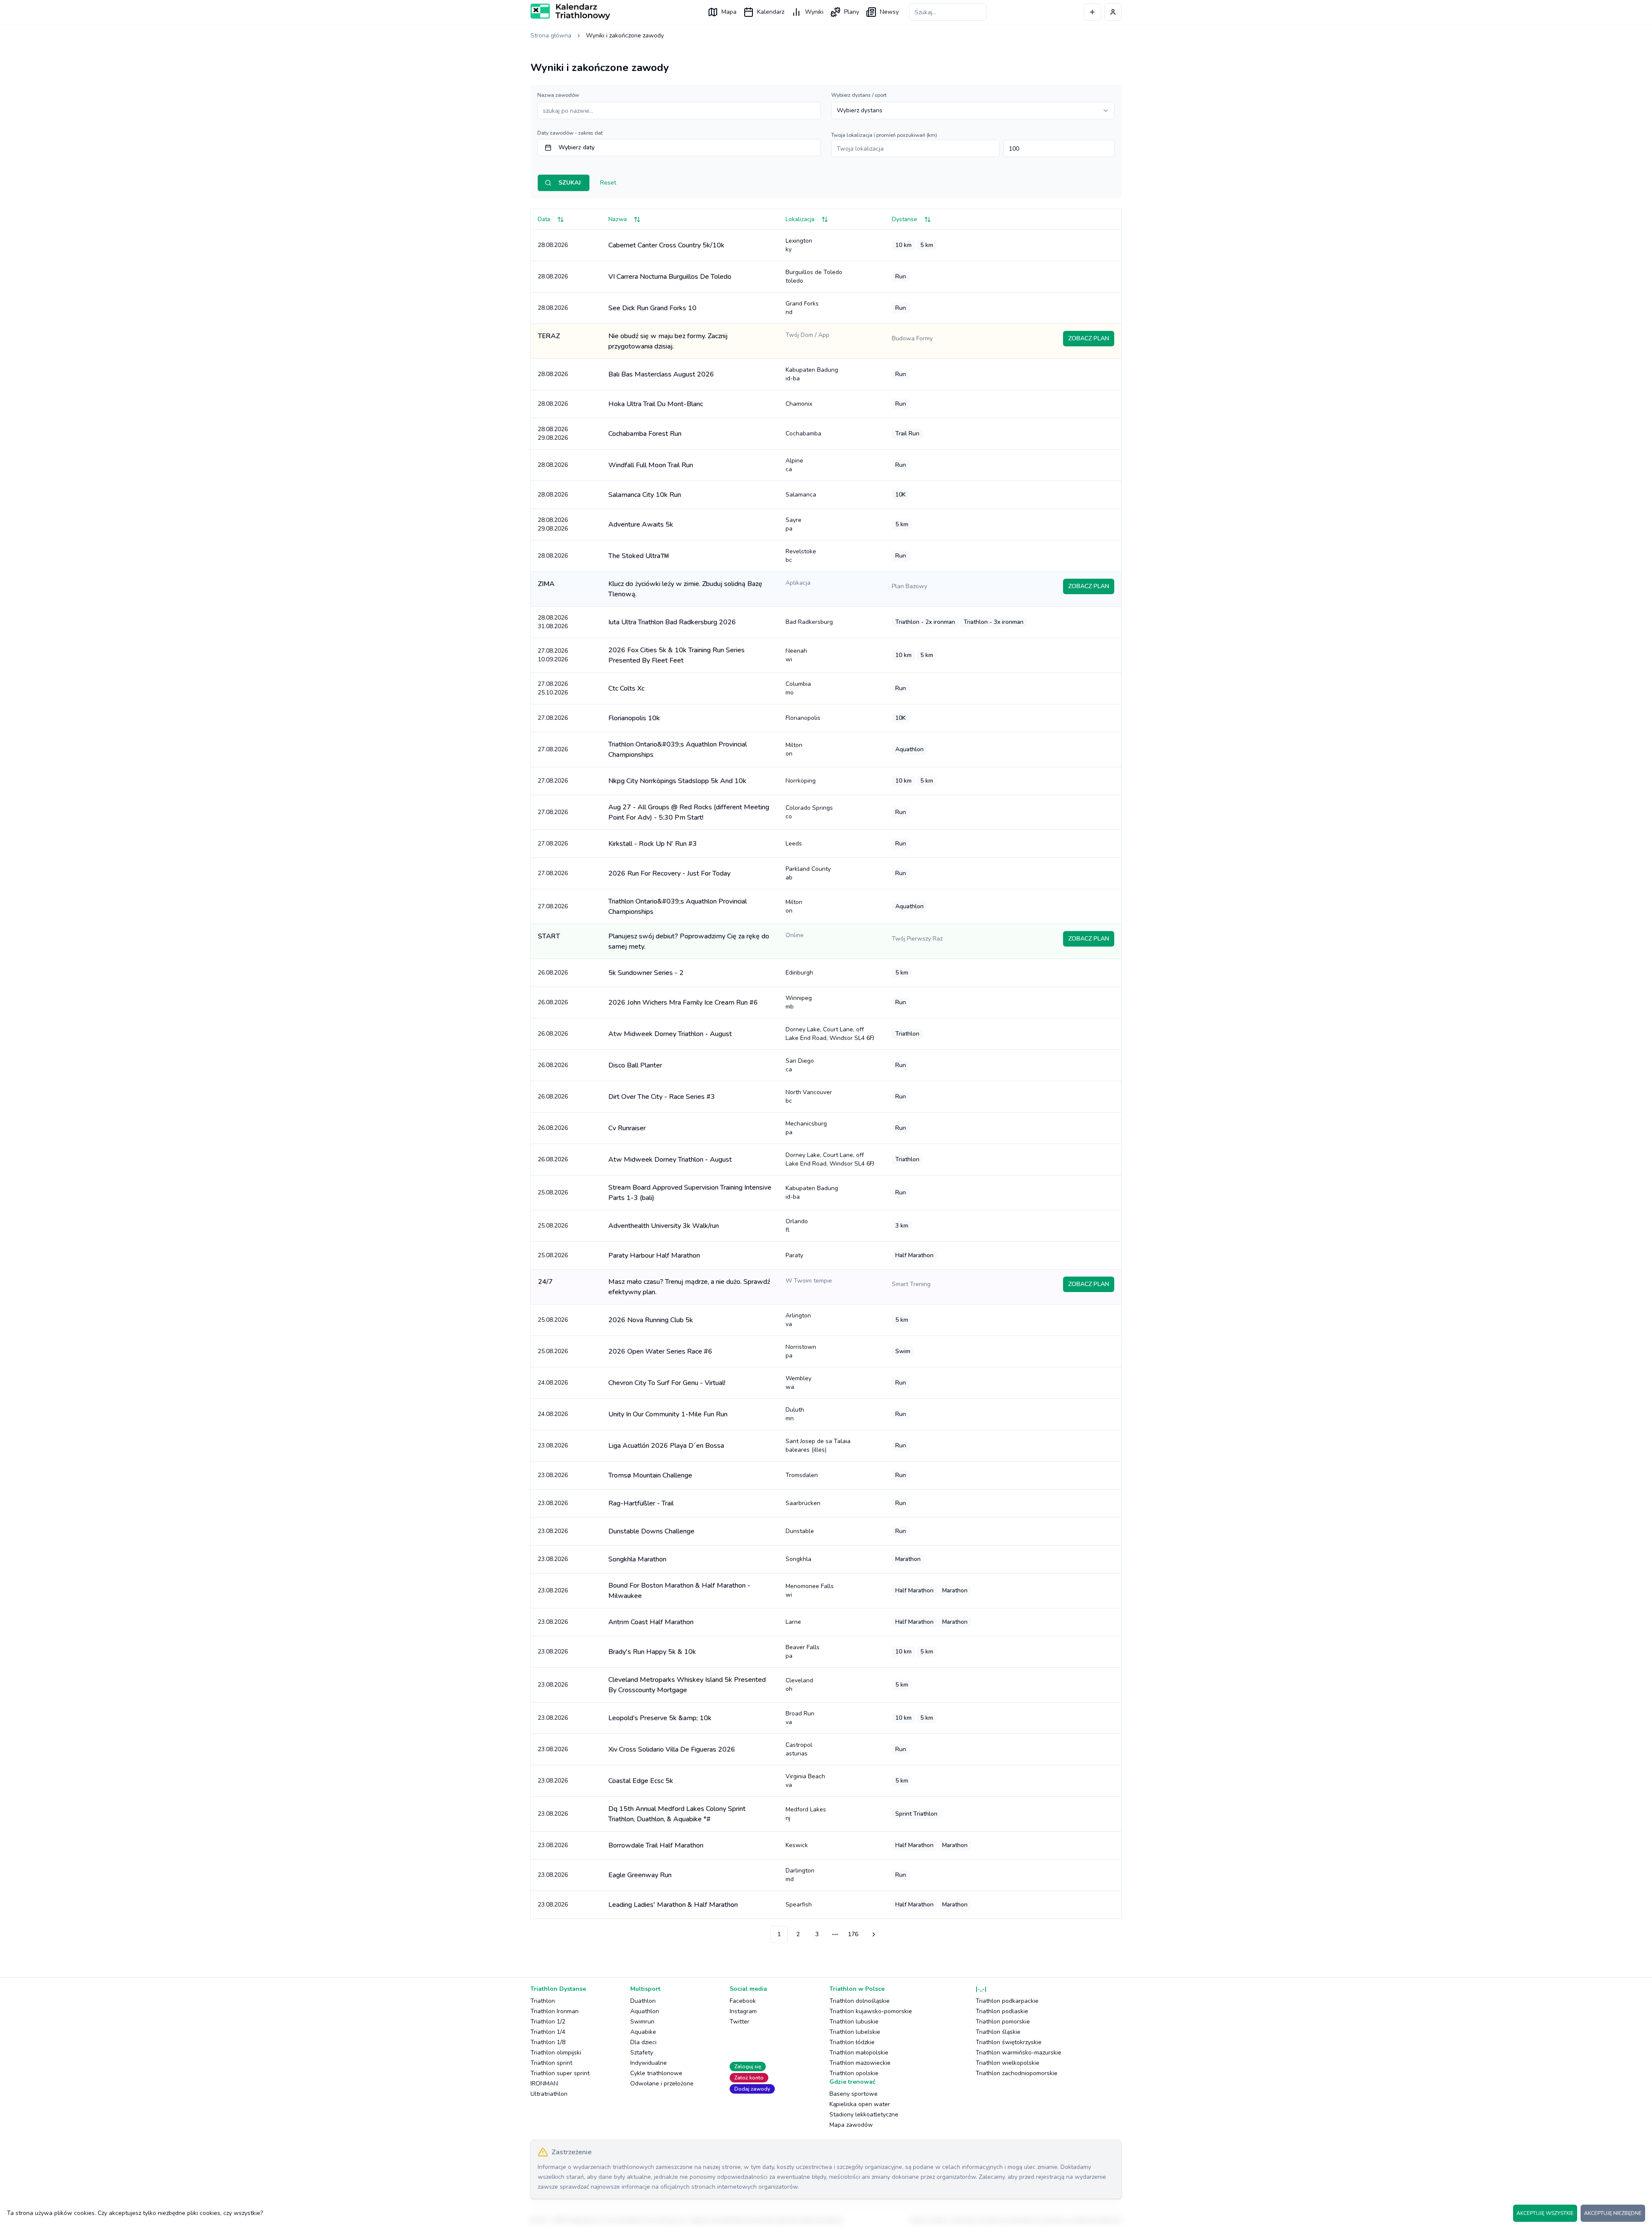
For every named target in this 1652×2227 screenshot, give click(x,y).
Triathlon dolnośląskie (860, 2001)
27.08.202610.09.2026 (553, 655)
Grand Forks (802, 308)
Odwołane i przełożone (662, 2084)
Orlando (797, 1226)
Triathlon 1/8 (548, 2042)
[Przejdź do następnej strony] (872, 1934)
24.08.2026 (553, 1383)
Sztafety (642, 2053)
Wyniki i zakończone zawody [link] (625, 35)
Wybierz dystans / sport (859, 95)
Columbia (798, 688)
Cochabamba (803, 433)
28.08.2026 (553, 245)
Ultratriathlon (549, 2094)
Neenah (796, 655)
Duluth (795, 1414)
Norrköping (801, 781)
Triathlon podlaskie (1002, 2011)
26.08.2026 (553, 973)
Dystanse (905, 219)
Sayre (794, 524)
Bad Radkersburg (809, 622)
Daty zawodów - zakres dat (570, 133)
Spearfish (799, 1905)
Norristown (801, 1351)
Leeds (794, 844)
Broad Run (800, 1718)
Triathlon (543, 2001)
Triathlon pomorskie (1003, 2022)
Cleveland (799, 1685)
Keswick (797, 1845)
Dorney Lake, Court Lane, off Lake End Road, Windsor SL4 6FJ (830, 1034)
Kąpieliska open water (860, 2104)
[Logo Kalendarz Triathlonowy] (570, 12)
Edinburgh (799, 973)
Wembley (798, 1383)
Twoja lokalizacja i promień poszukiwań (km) (884, 135)
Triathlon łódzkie (852, 2042)
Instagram (743, 2011)
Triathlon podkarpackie (1007, 2001)
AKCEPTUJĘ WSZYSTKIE (1545, 2213)
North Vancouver (809, 1097)
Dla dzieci (643, 2042)
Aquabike (643, 2032)
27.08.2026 (553, 718)
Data (544, 219)
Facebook (743, 2001)
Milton (794, 749)
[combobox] (973, 111)
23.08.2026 (553, 1445)
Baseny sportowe (854, 2094)
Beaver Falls (803, 1652)
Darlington (800, 1875)
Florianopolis (803, 718)
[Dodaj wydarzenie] (1092, 12)
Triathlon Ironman (555, 2011)
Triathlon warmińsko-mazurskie (1019, 2053)
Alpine (794, 465)
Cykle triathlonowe (656, 2073)
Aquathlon (645, 2011)
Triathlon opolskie (854, 2073)
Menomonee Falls (810, 1590)
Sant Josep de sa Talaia (818, 1445)
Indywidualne (649, 2063)
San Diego (800, 1065)
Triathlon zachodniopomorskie (1017, 2073)
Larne (793, 1622)
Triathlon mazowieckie (860, 2063)
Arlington (798, 1320)
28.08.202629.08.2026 (553, 433)
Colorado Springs (809, 812)
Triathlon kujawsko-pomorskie (871, 2011)
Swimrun (642, 2022)
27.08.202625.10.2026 (553, 688)
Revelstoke (801, 556)
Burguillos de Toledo (814, 276)
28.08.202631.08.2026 (553, 622)
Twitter (740, 2022)
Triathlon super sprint (560, 2073)
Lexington (799, 245)
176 (853, 1934)
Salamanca (801, 495)
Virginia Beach (805, 1781)
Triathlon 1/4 (548, 2032)
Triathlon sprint (551, 2063)
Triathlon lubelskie (855, 2032)
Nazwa (618, 219)
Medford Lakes (806, 1814)
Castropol (799, 1749)
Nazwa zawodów (558, 95)
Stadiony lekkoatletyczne (864, 2114)
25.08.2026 (553, 1192)
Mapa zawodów (851, 2125)
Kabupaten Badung (812, 374)
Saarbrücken (803, 1503)
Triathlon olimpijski (556, 2053)
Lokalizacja (800, 219)
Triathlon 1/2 (548, 2022)
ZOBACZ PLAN (1089, 338)
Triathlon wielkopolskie (1008, 2063)
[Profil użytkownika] (1113, 12)
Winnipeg (799, 1002)
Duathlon (643, 2001)
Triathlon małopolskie (859, 2053)
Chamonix (799, 404)
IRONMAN (544, 2084)
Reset (608, 183)
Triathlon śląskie (998, 2032)
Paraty (794, 1255)
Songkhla (798, 1559)
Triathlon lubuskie (854, 2022)
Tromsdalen (802, 1475)
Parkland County (808, 873)
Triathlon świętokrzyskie (1009, 2042)
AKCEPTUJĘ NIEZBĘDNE (1613, 2213)
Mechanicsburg (806, 1128)
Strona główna (551, 35)
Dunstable (800, 1531)
